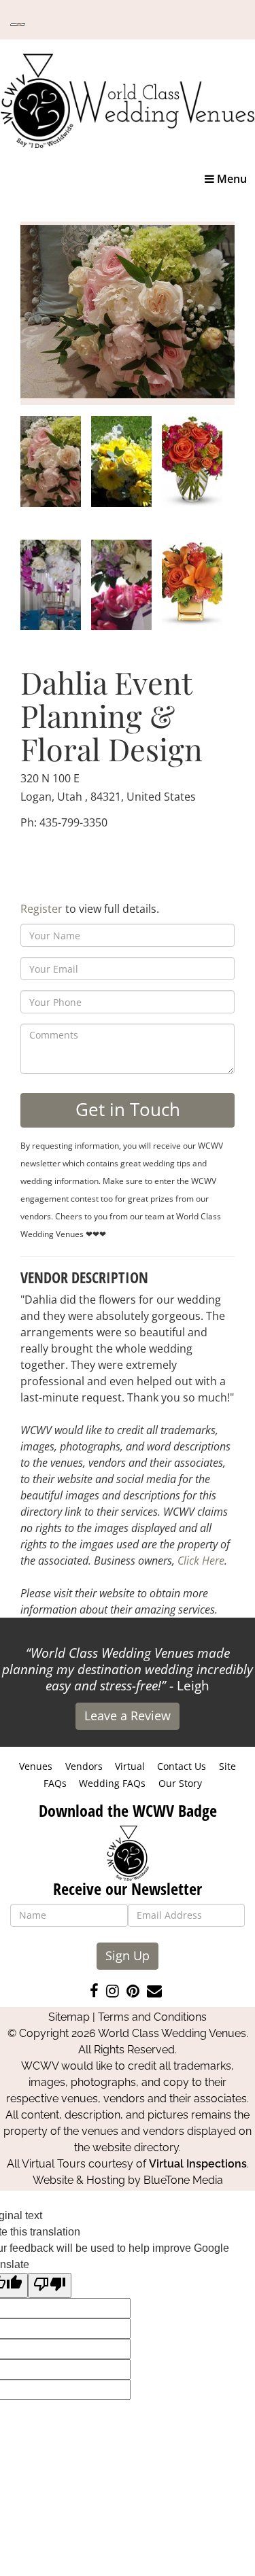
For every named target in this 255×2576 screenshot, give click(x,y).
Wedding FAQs (112, 1783)
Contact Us (182, 1766)
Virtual (130, 1766)
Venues (36, 1766)
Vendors (84, 1766)
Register (41, 909)
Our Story (180, 1783)
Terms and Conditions (152, 2017)
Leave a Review (128, 1716)
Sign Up (128, 1955)
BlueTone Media (183, 2180)
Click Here (201, 1561)
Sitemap (69, 2017)
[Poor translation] (50, 2285)
